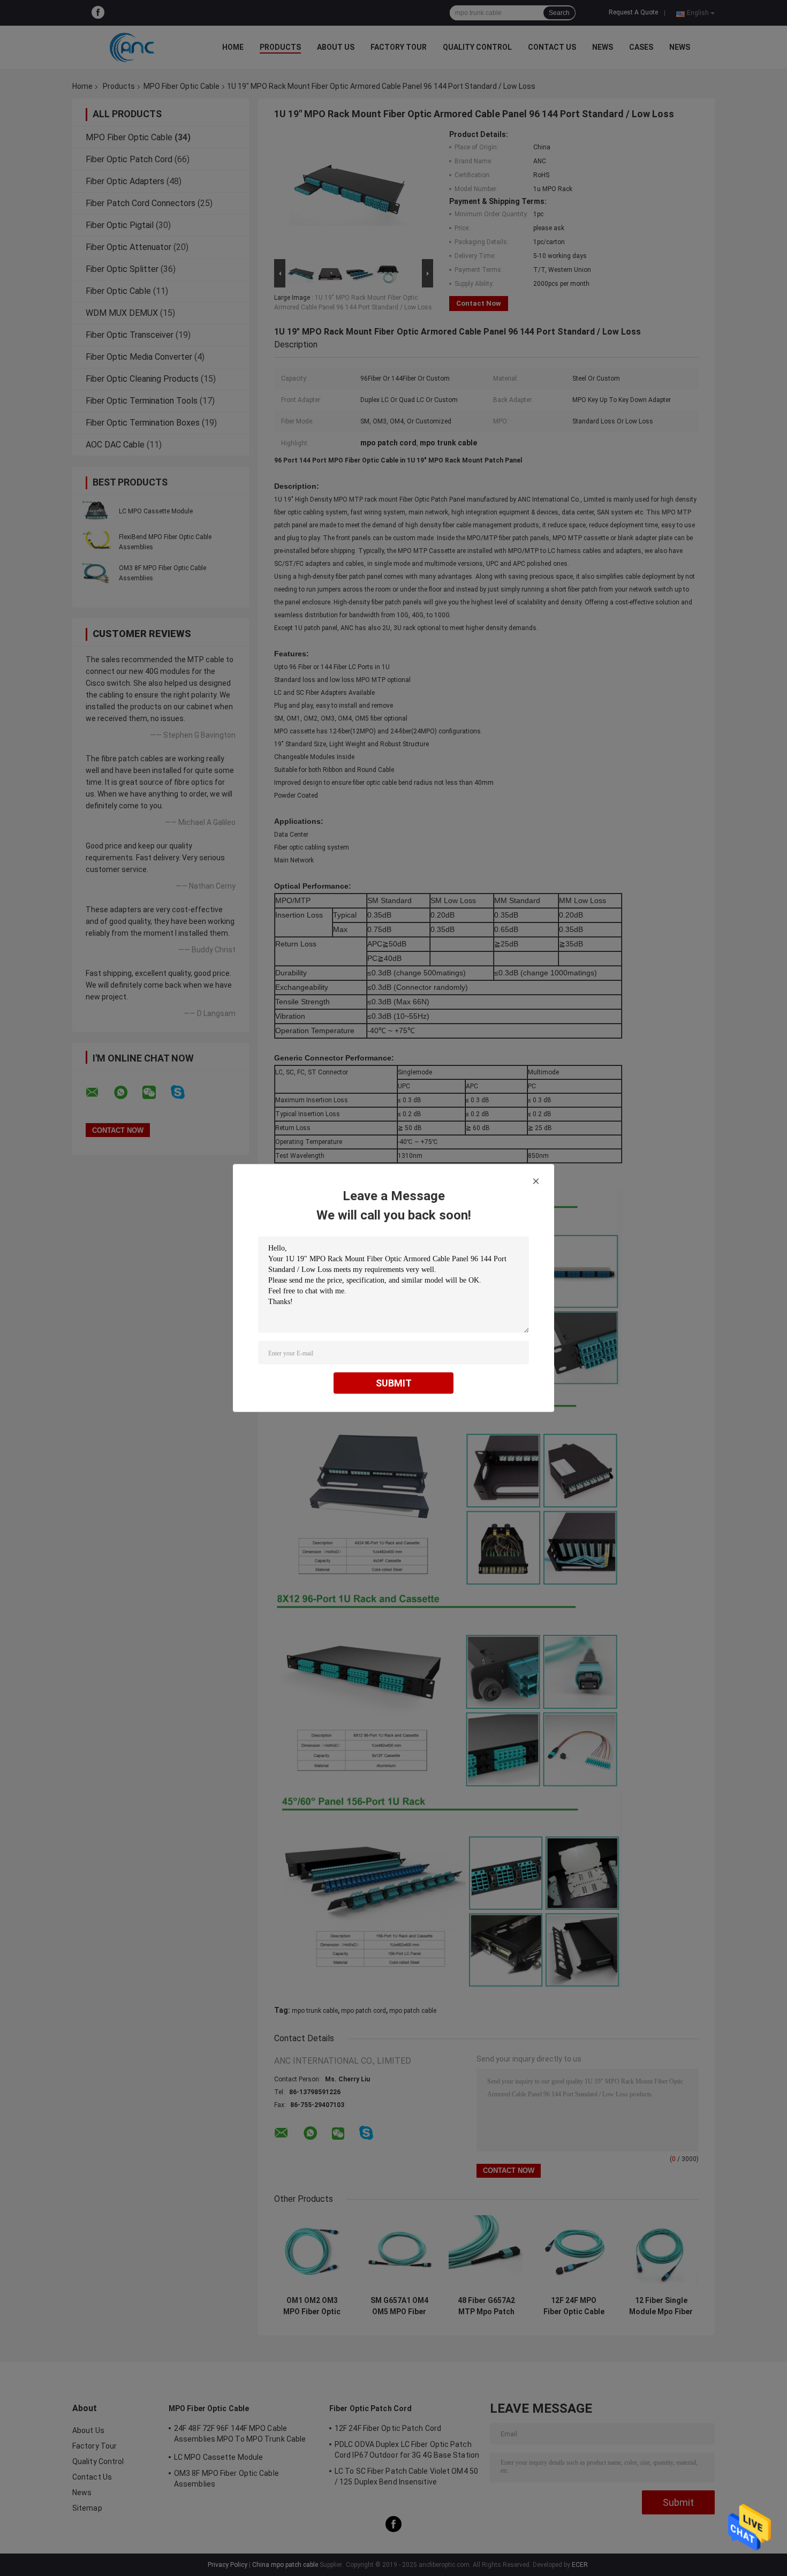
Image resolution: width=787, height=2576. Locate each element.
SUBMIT (394, 1383)
